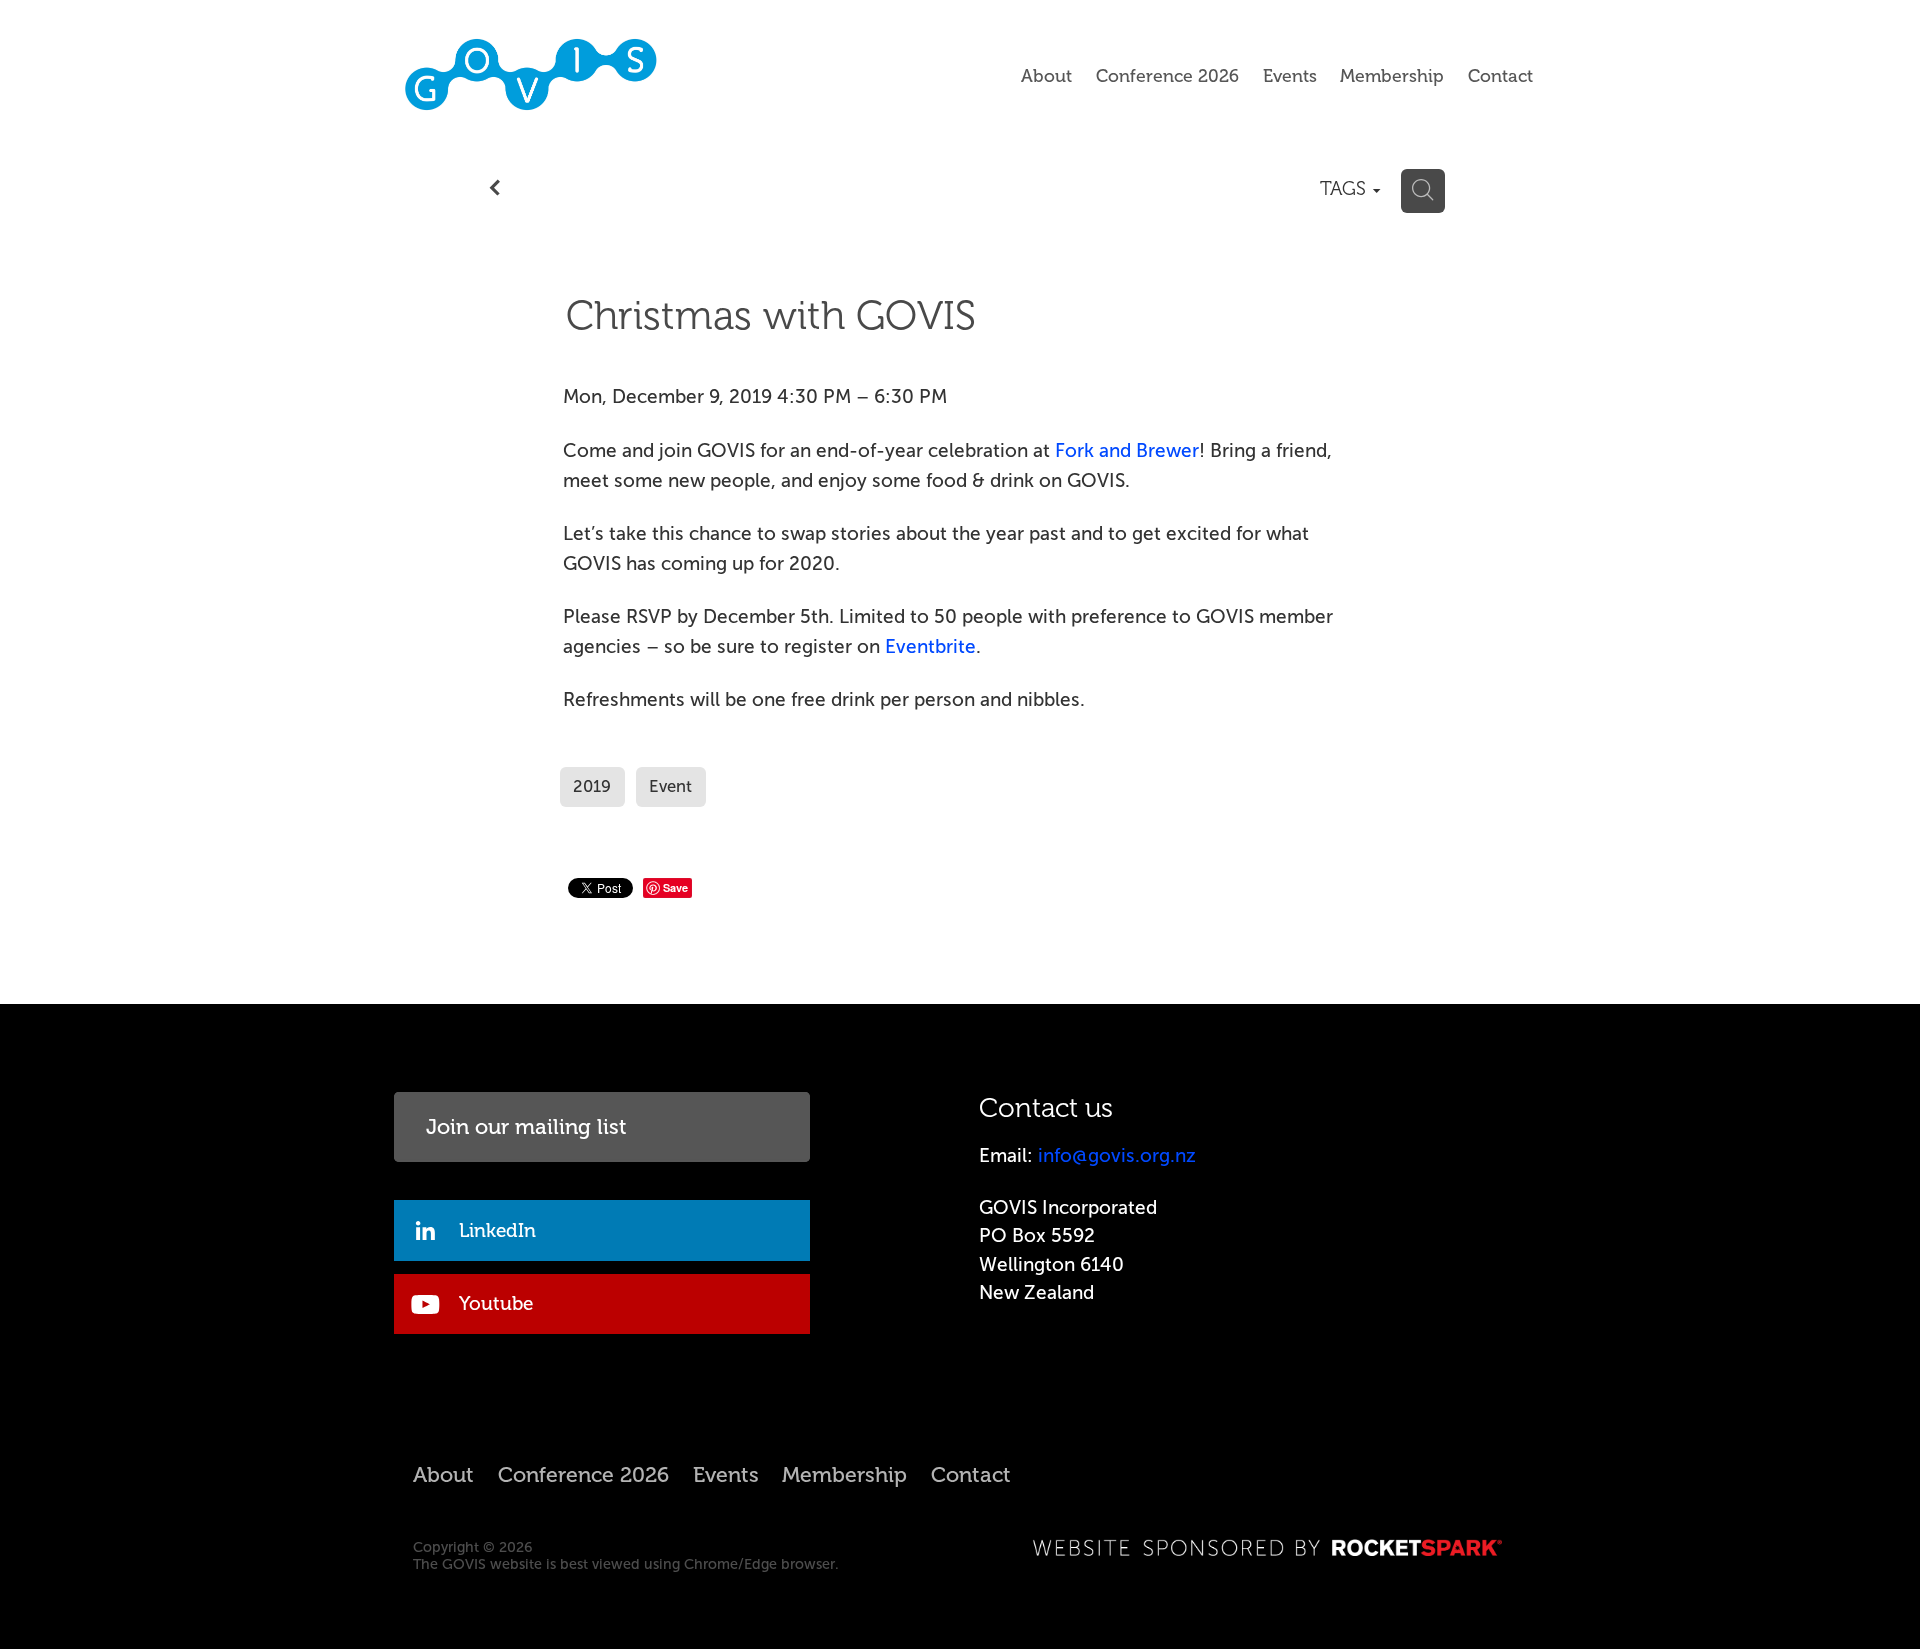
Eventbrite (930, 646)
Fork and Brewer (1127, 450)
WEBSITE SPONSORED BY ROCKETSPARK (1269, 1547)
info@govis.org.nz (1117, 1155)
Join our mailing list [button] (526, 1127)
